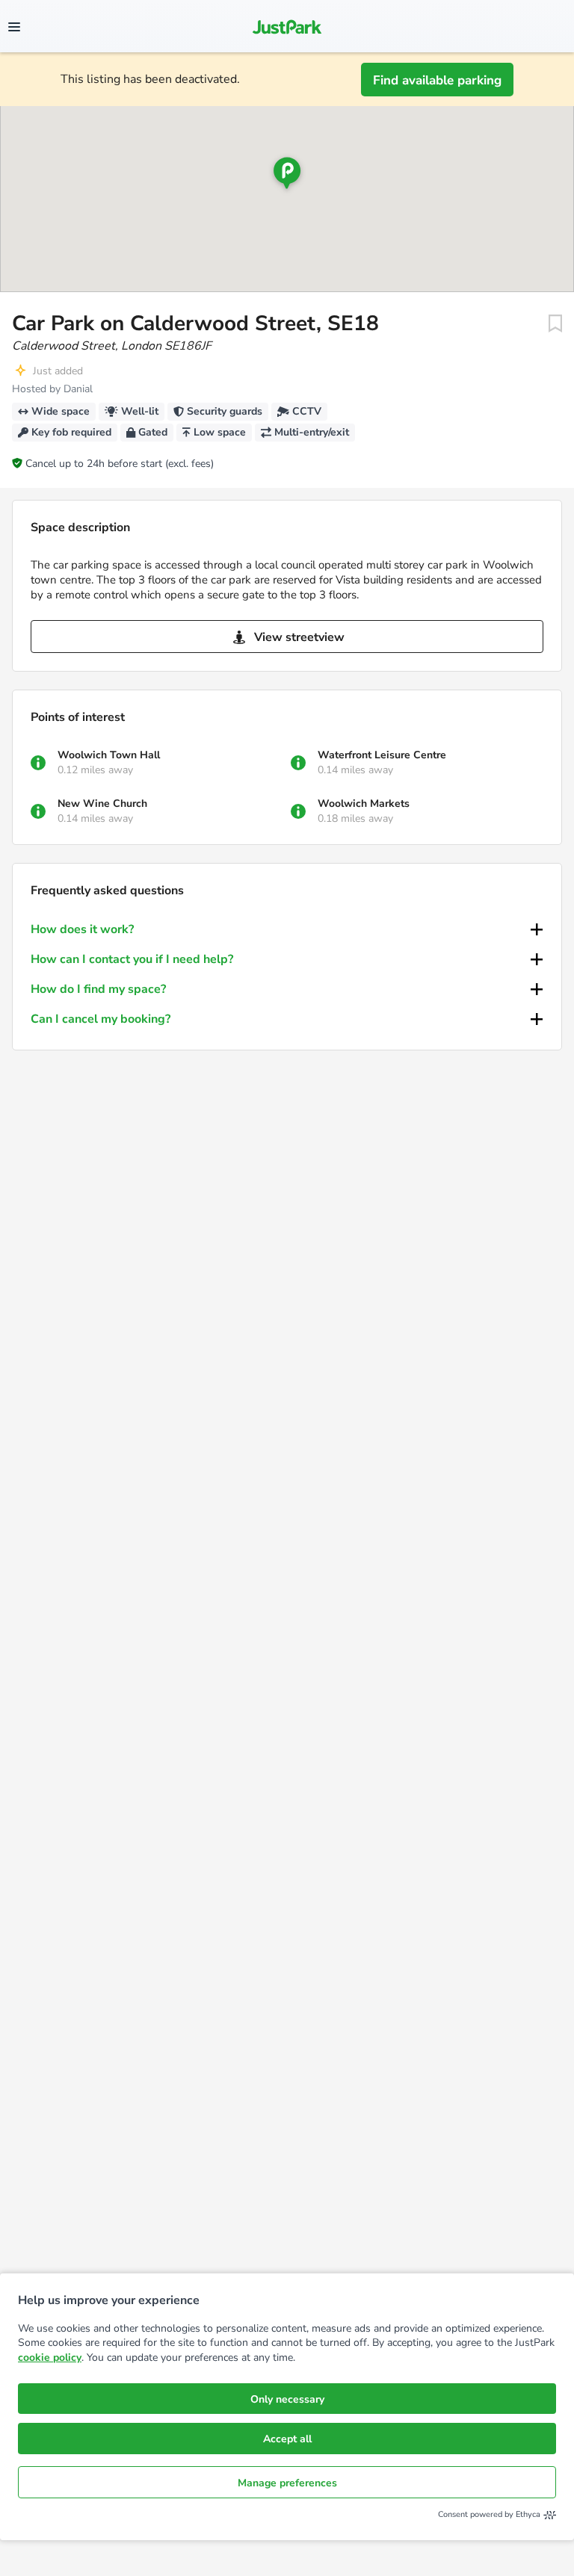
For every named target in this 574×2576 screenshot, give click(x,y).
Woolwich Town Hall (109, 755)
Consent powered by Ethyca (489, 2514)
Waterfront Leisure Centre (382, 755)
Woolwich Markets (364, 804)
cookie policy (50, 2357)
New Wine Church (102, 804)
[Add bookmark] (555, 323)
